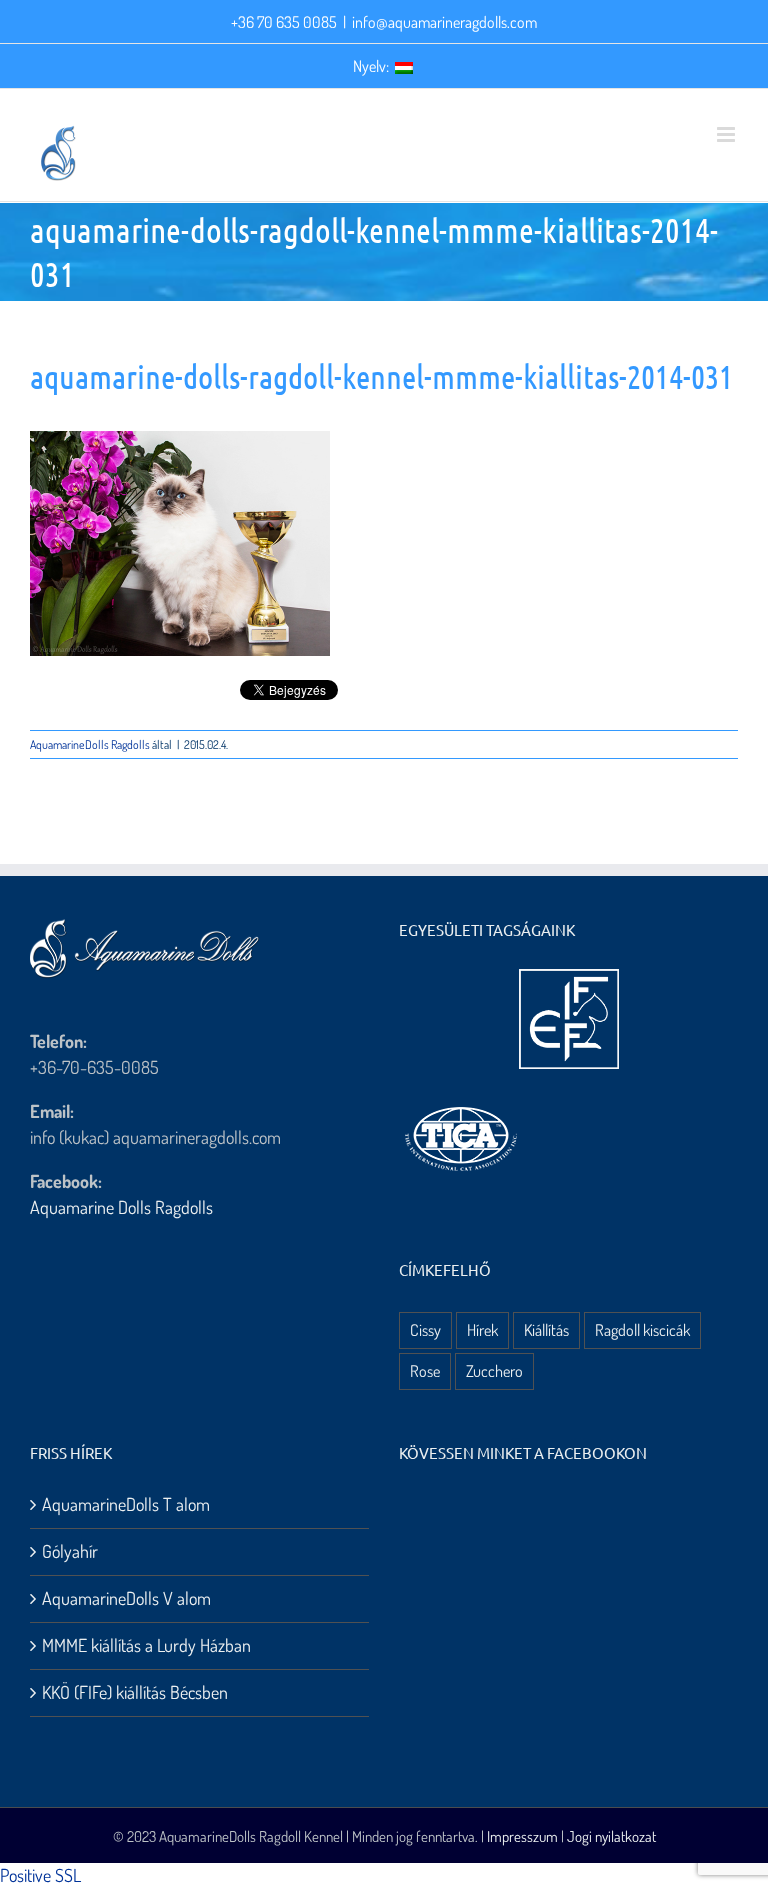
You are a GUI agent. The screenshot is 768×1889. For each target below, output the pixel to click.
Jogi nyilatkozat (611, 1836)
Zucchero (494, 1370)
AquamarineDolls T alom (126, 1504)
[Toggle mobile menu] (727, 134)
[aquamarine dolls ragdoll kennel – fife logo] (569, 978)
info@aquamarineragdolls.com (444, 22)
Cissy (425, 1329)
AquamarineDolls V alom (126, 1598)
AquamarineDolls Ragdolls (90, 744)
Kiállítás (546, 1329)
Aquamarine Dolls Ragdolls (121, 1207)
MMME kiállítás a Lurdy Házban (146, 1645)
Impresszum (522, 1836)
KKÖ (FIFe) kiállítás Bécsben (135, 1692)
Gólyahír (70, 1551)
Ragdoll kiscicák (642, 1329)
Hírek (482, 1329)
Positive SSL (40, 1875)
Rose (425, 1370)
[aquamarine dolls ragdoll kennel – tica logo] (461, 1108)
